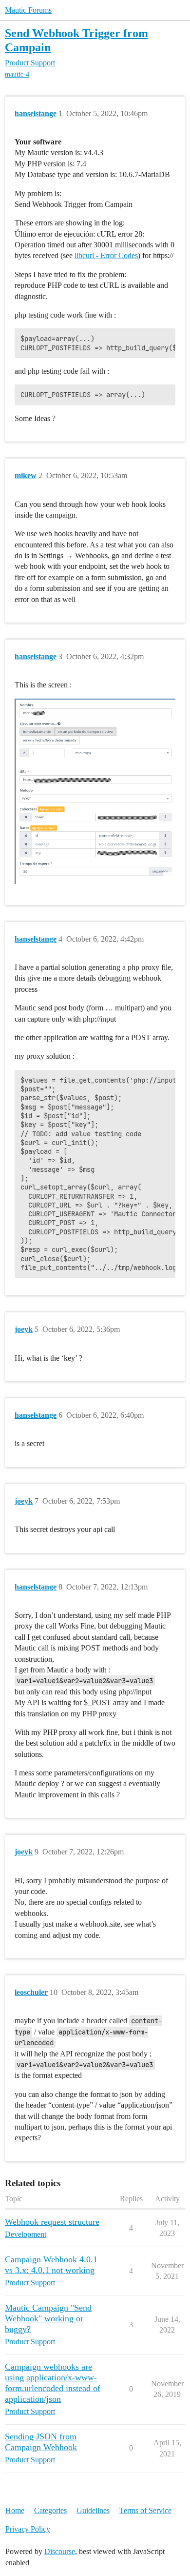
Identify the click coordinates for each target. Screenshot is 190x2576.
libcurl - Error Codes (106, 255)
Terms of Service (145, 2510)
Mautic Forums (28, 10)
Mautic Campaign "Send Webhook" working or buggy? (48, 2318)
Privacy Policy (28, 2529)
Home (15, 2510)
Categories (50, 2510)
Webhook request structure (52, 2222)
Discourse (60, 2551)
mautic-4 (17, 74)
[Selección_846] (95, 791)
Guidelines (93, 2510)
